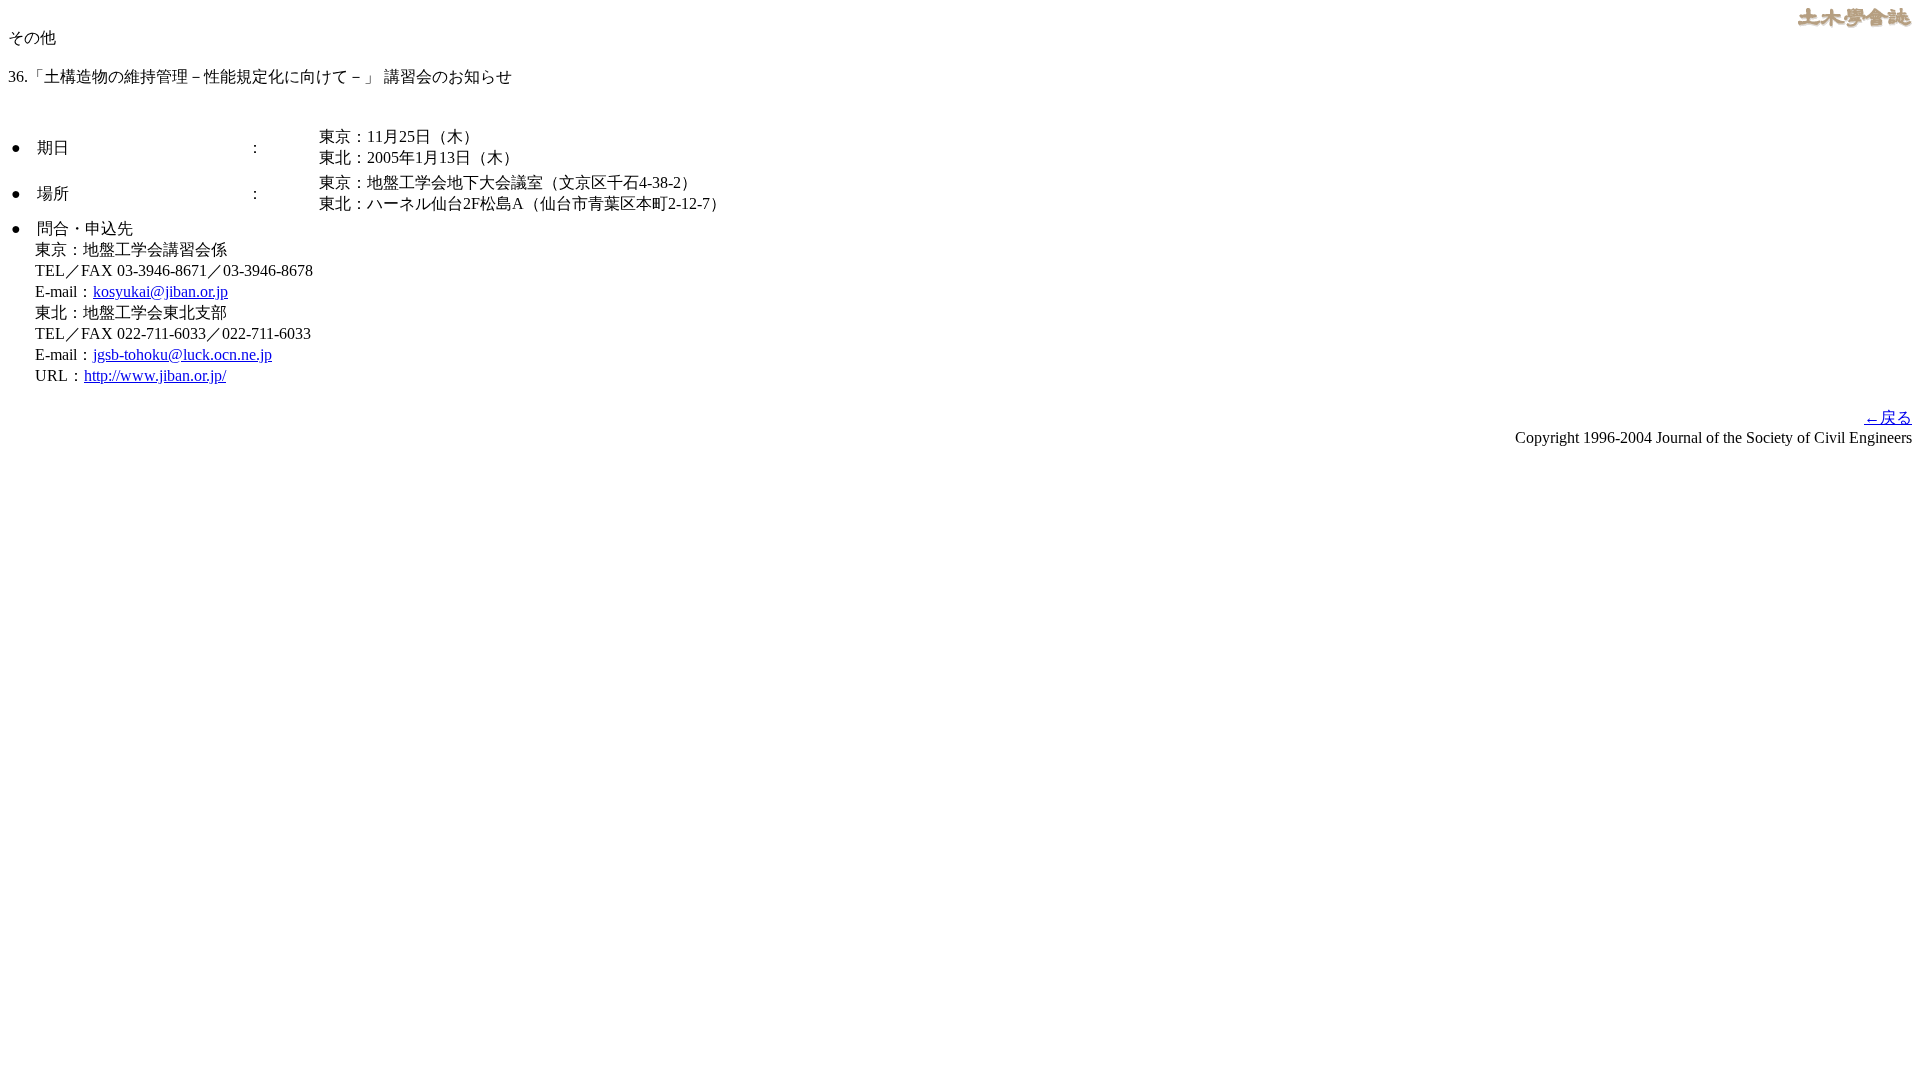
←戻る (1888, 417)
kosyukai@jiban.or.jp (160, 291)
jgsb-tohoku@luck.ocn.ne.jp (182, 354)
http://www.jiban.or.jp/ (155, 375)
